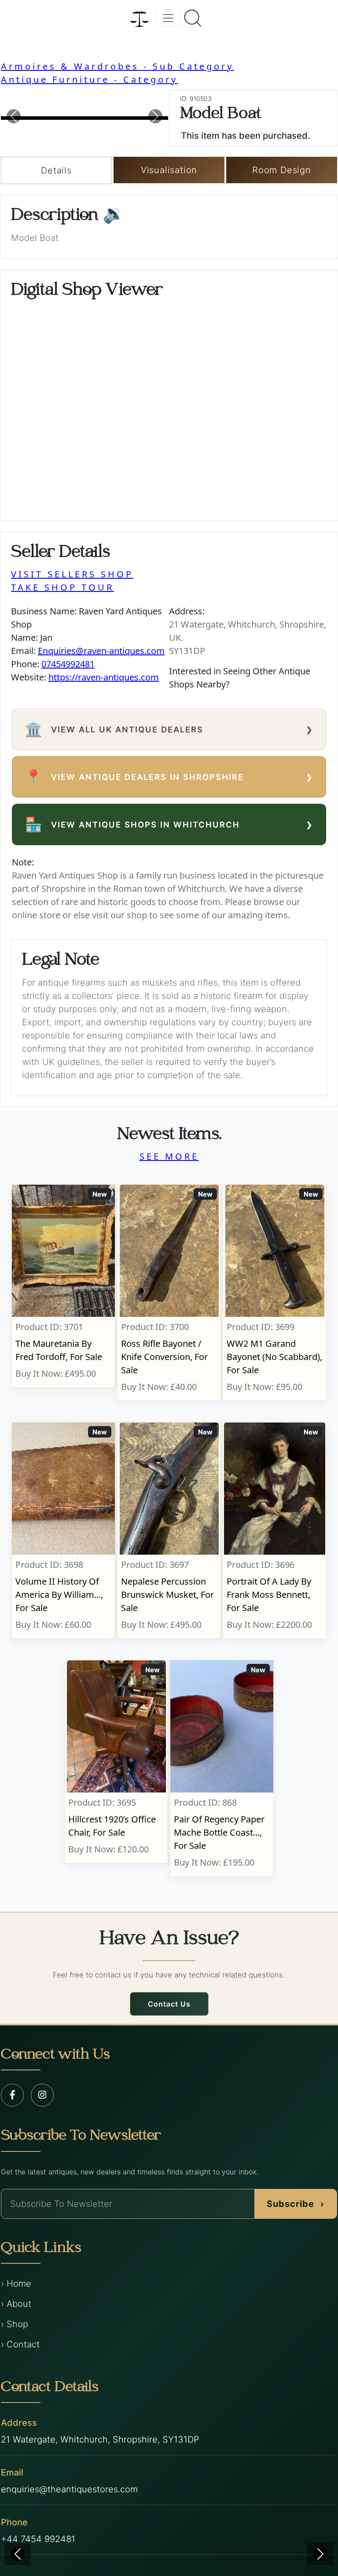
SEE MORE (169, 1156)
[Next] (320, 2554)
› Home (16, 2284)
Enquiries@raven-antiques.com (101, 651)
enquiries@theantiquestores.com (69, 2489)
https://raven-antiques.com (104, 677)
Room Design (282, 170)
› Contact (20, 2344)
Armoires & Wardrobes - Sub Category (117, 66)
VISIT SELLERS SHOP (72, 574)
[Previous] (18, 2554)
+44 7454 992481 (38, 2539)
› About (16, 2304)
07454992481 (68, 664)
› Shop (15, 2324)
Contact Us (169, 2004)
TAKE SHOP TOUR (62, 587)
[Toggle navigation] (168, 18)
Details (56, 170)
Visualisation (169, 170)
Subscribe (296, 2204)
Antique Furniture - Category (89, 79)
